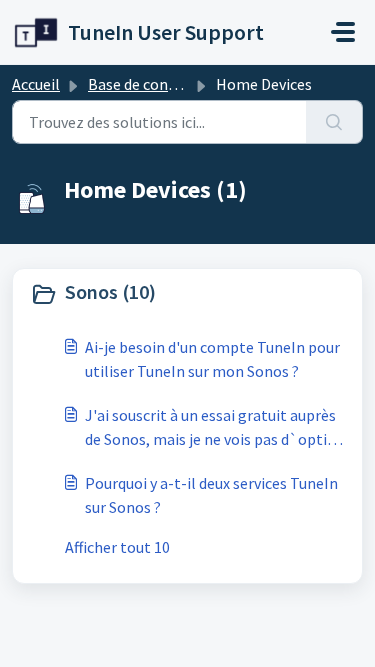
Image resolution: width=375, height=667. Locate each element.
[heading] (187, 294)
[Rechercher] (334, 122)
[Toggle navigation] (343, 32)
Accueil (36, 84)
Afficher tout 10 (117, 547)
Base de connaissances (165, 84)
